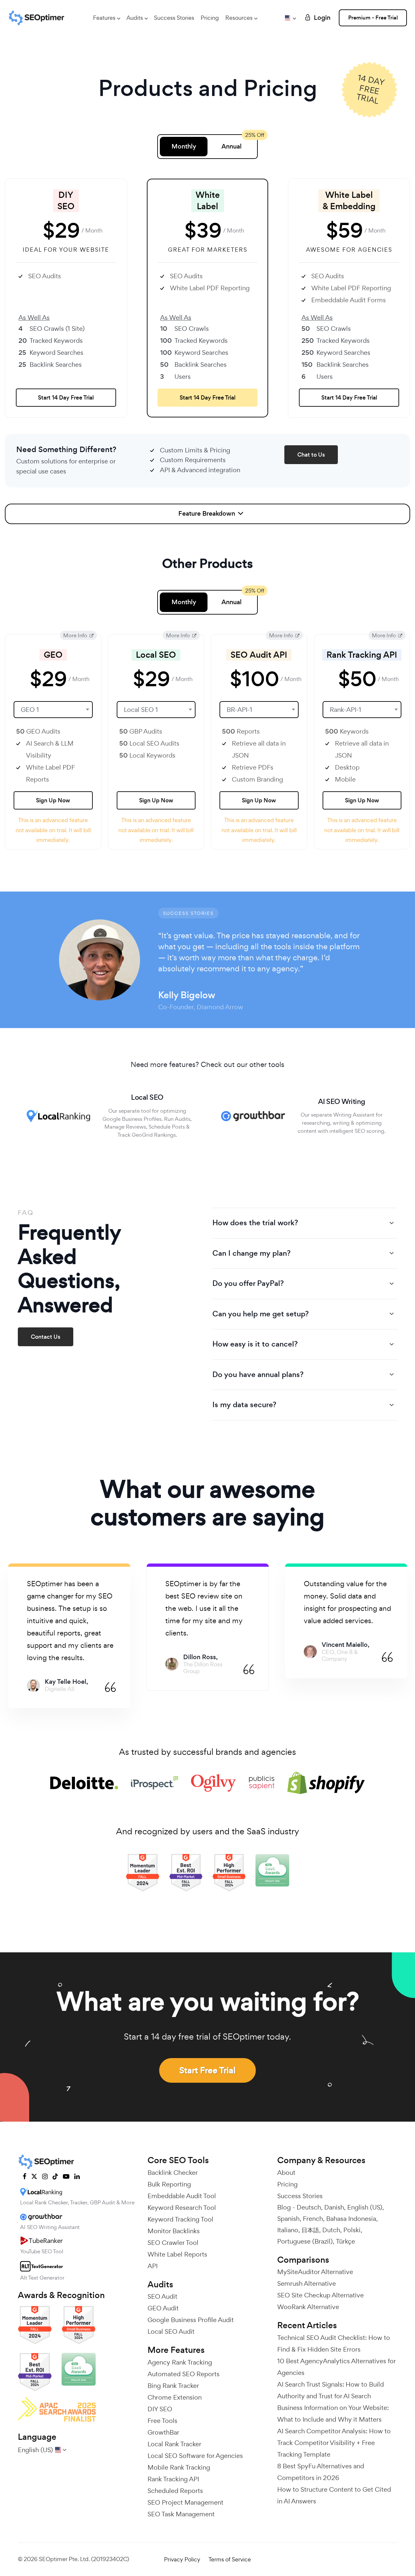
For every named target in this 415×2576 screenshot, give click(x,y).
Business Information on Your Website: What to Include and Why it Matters (333, 2414)
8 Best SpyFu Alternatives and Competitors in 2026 (321, 2472)
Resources (239, 18)
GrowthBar (163, 2432)
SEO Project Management (185, 2502)
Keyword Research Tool (182, 2208)
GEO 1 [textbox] (30, 710)
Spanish (288, 2219)
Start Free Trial (207, 2070)
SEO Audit (162, 2296)
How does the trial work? (255, 1223)
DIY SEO (160, 2409)
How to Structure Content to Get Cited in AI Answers (334, 2495)
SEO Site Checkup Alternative (320, 2295)
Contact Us (46, 1337)
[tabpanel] (69, 1636)
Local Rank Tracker (174, 2444)
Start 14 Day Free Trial (66, 398)
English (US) (365, 2207)
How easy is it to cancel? (255, 1344)
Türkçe (345, 2241)
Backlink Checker (173, 2173)
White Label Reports (177, 2254)
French (313, 2219)
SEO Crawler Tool (173, 2243)
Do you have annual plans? (258, 1374)
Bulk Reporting (169, 2184)
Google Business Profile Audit (191, 2320)
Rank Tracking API (173, 2479)
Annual (231, 146)
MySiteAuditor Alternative (315, 2272)
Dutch (331, 2230)
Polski (352, 2230)
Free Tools (162, 2421)
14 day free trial (370, 89)
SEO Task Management (181, 2514)
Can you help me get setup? (261, 1314)
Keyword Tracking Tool (180, 2219)
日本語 (310, 2230)
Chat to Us (311, 455)
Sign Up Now (53, 800)
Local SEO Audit (171, 2331)
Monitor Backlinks (174, 2231)
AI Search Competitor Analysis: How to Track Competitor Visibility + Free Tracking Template (334, 2443)
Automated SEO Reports (184, 2374)
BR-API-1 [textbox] (239, 710)
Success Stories (174, 18)
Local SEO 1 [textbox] (141, 710)
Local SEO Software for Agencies (195, 2456)
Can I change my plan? (251, 1253)
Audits (135, 18)
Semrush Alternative (307, 2283)
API (153, 2266)
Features (104, 18)
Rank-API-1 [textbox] (345, 710)
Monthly (184, 146)
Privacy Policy (182, 2559)
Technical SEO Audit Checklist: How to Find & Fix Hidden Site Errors (334, 2343)
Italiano (288, 2230)
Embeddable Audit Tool (182, 2196)
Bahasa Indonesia (351, 2219)
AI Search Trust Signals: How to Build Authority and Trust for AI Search (331, 2390)
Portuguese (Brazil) (305, 2241)
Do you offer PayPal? (248, 1283)
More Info (76, 635)
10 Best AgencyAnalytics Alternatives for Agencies (336, 2367)
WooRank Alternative (308, 2307)
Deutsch (309, 2207)
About (286, 2173)
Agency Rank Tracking (180, 2362)
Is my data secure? (244, 1405)
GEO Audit (163, 2308)
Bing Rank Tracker (173, 2386)
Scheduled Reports (175, 2491)
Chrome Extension (175, 2397)
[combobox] (53, 710)
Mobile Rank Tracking (179, 2467)
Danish (334, 2207)
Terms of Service (230, 2559)
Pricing (210, 18)
